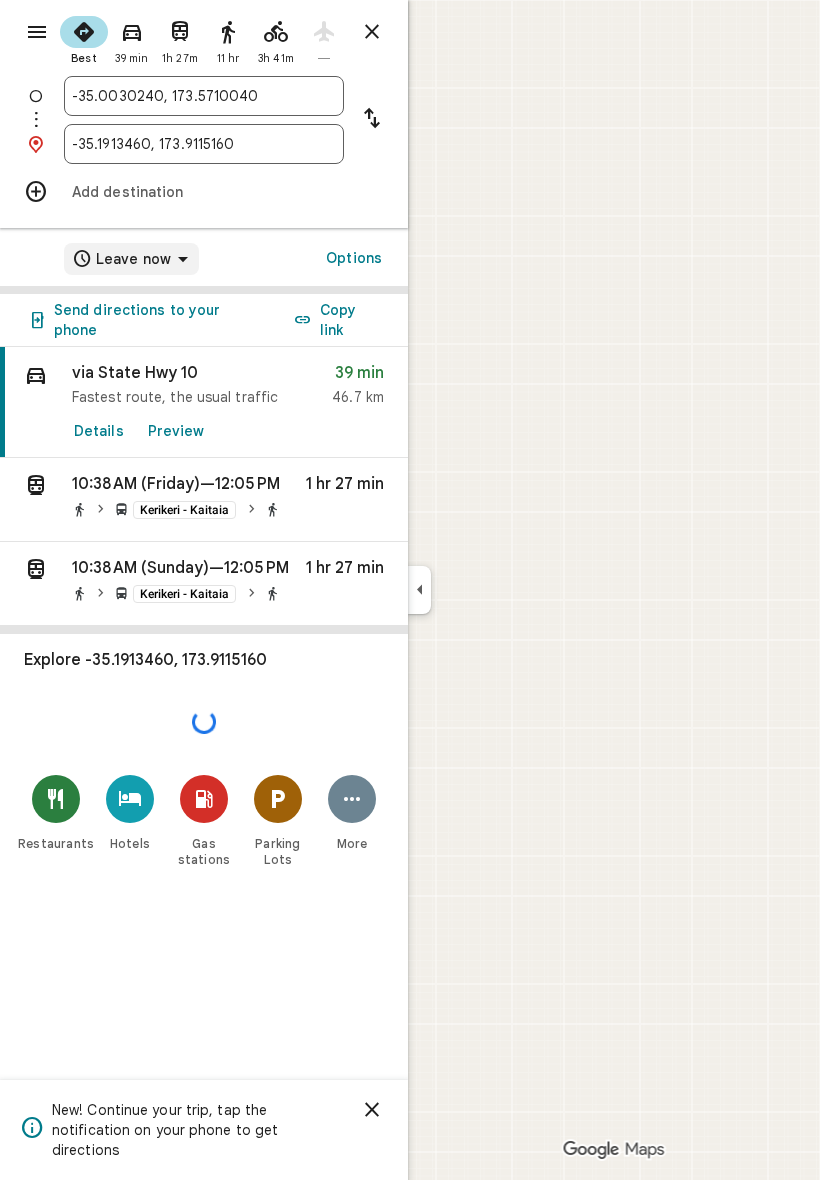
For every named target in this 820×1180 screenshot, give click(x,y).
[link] (204, 402)
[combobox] (204, 96)
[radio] (84, 38)
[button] (204, 500)
